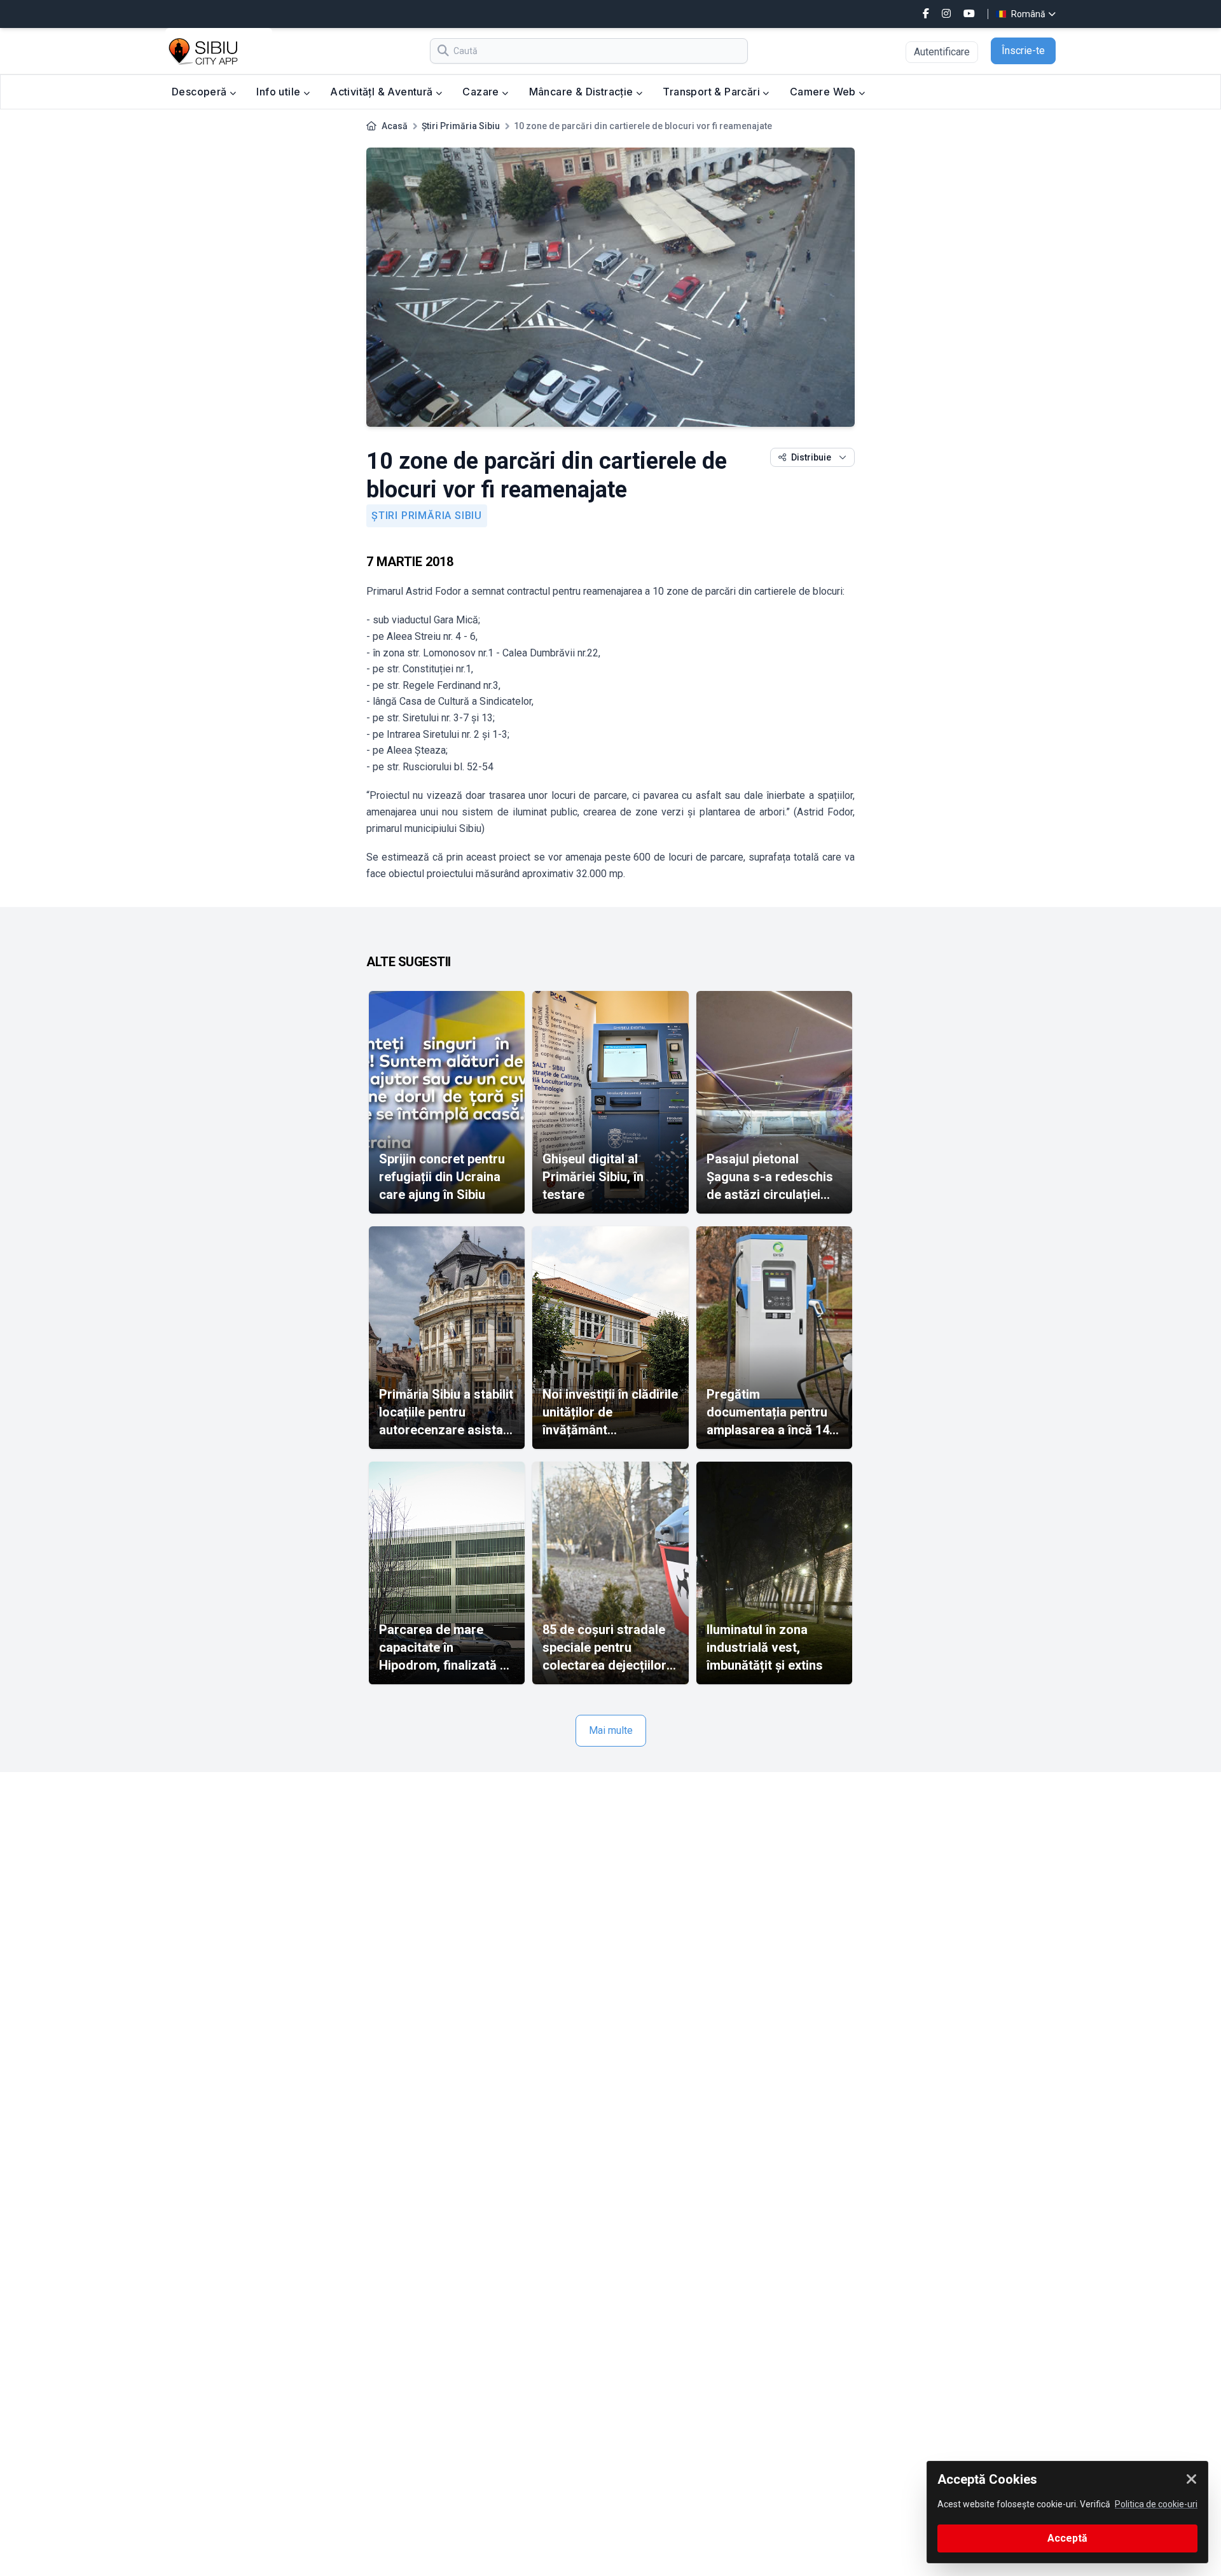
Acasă (395, 126)
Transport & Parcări (713, 92)
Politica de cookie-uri (1156, 2504)
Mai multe (611, 1730)
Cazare (482, 92)
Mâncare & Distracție (583, 92)
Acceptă (1067, 2538)
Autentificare (942, 52)
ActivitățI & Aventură (383, 92)
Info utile (279, 92)
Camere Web (824, 92)
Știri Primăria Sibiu (461, 126)
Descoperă (201, 92)
